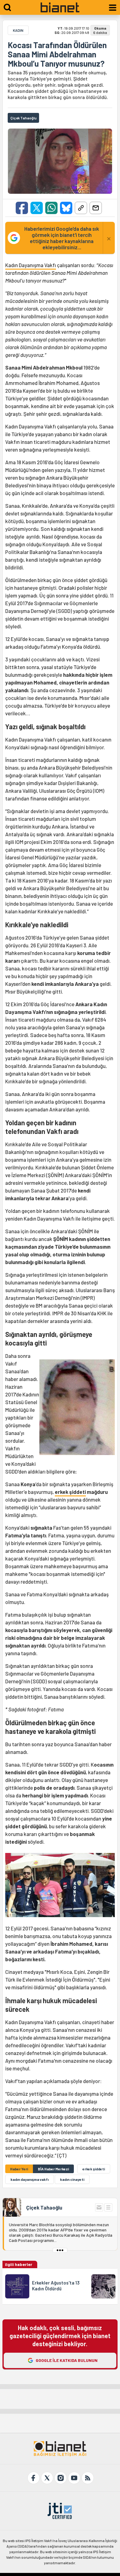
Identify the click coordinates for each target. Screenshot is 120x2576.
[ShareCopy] (81, 208)
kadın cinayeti (72, 2179)
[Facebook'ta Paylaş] (22, 208)
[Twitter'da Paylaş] (37, 208)
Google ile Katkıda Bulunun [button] (67, 2360)
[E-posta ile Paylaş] (96, 208)
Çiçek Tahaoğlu (44, 2207)
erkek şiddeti (70, 1492)
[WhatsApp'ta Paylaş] (51, 208)
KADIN (18, 30)
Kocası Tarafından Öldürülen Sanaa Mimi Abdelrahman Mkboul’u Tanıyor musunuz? (57, 54)
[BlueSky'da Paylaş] (66, 208)
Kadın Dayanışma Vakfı (31, 265)
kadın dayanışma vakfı (30, 2179)
